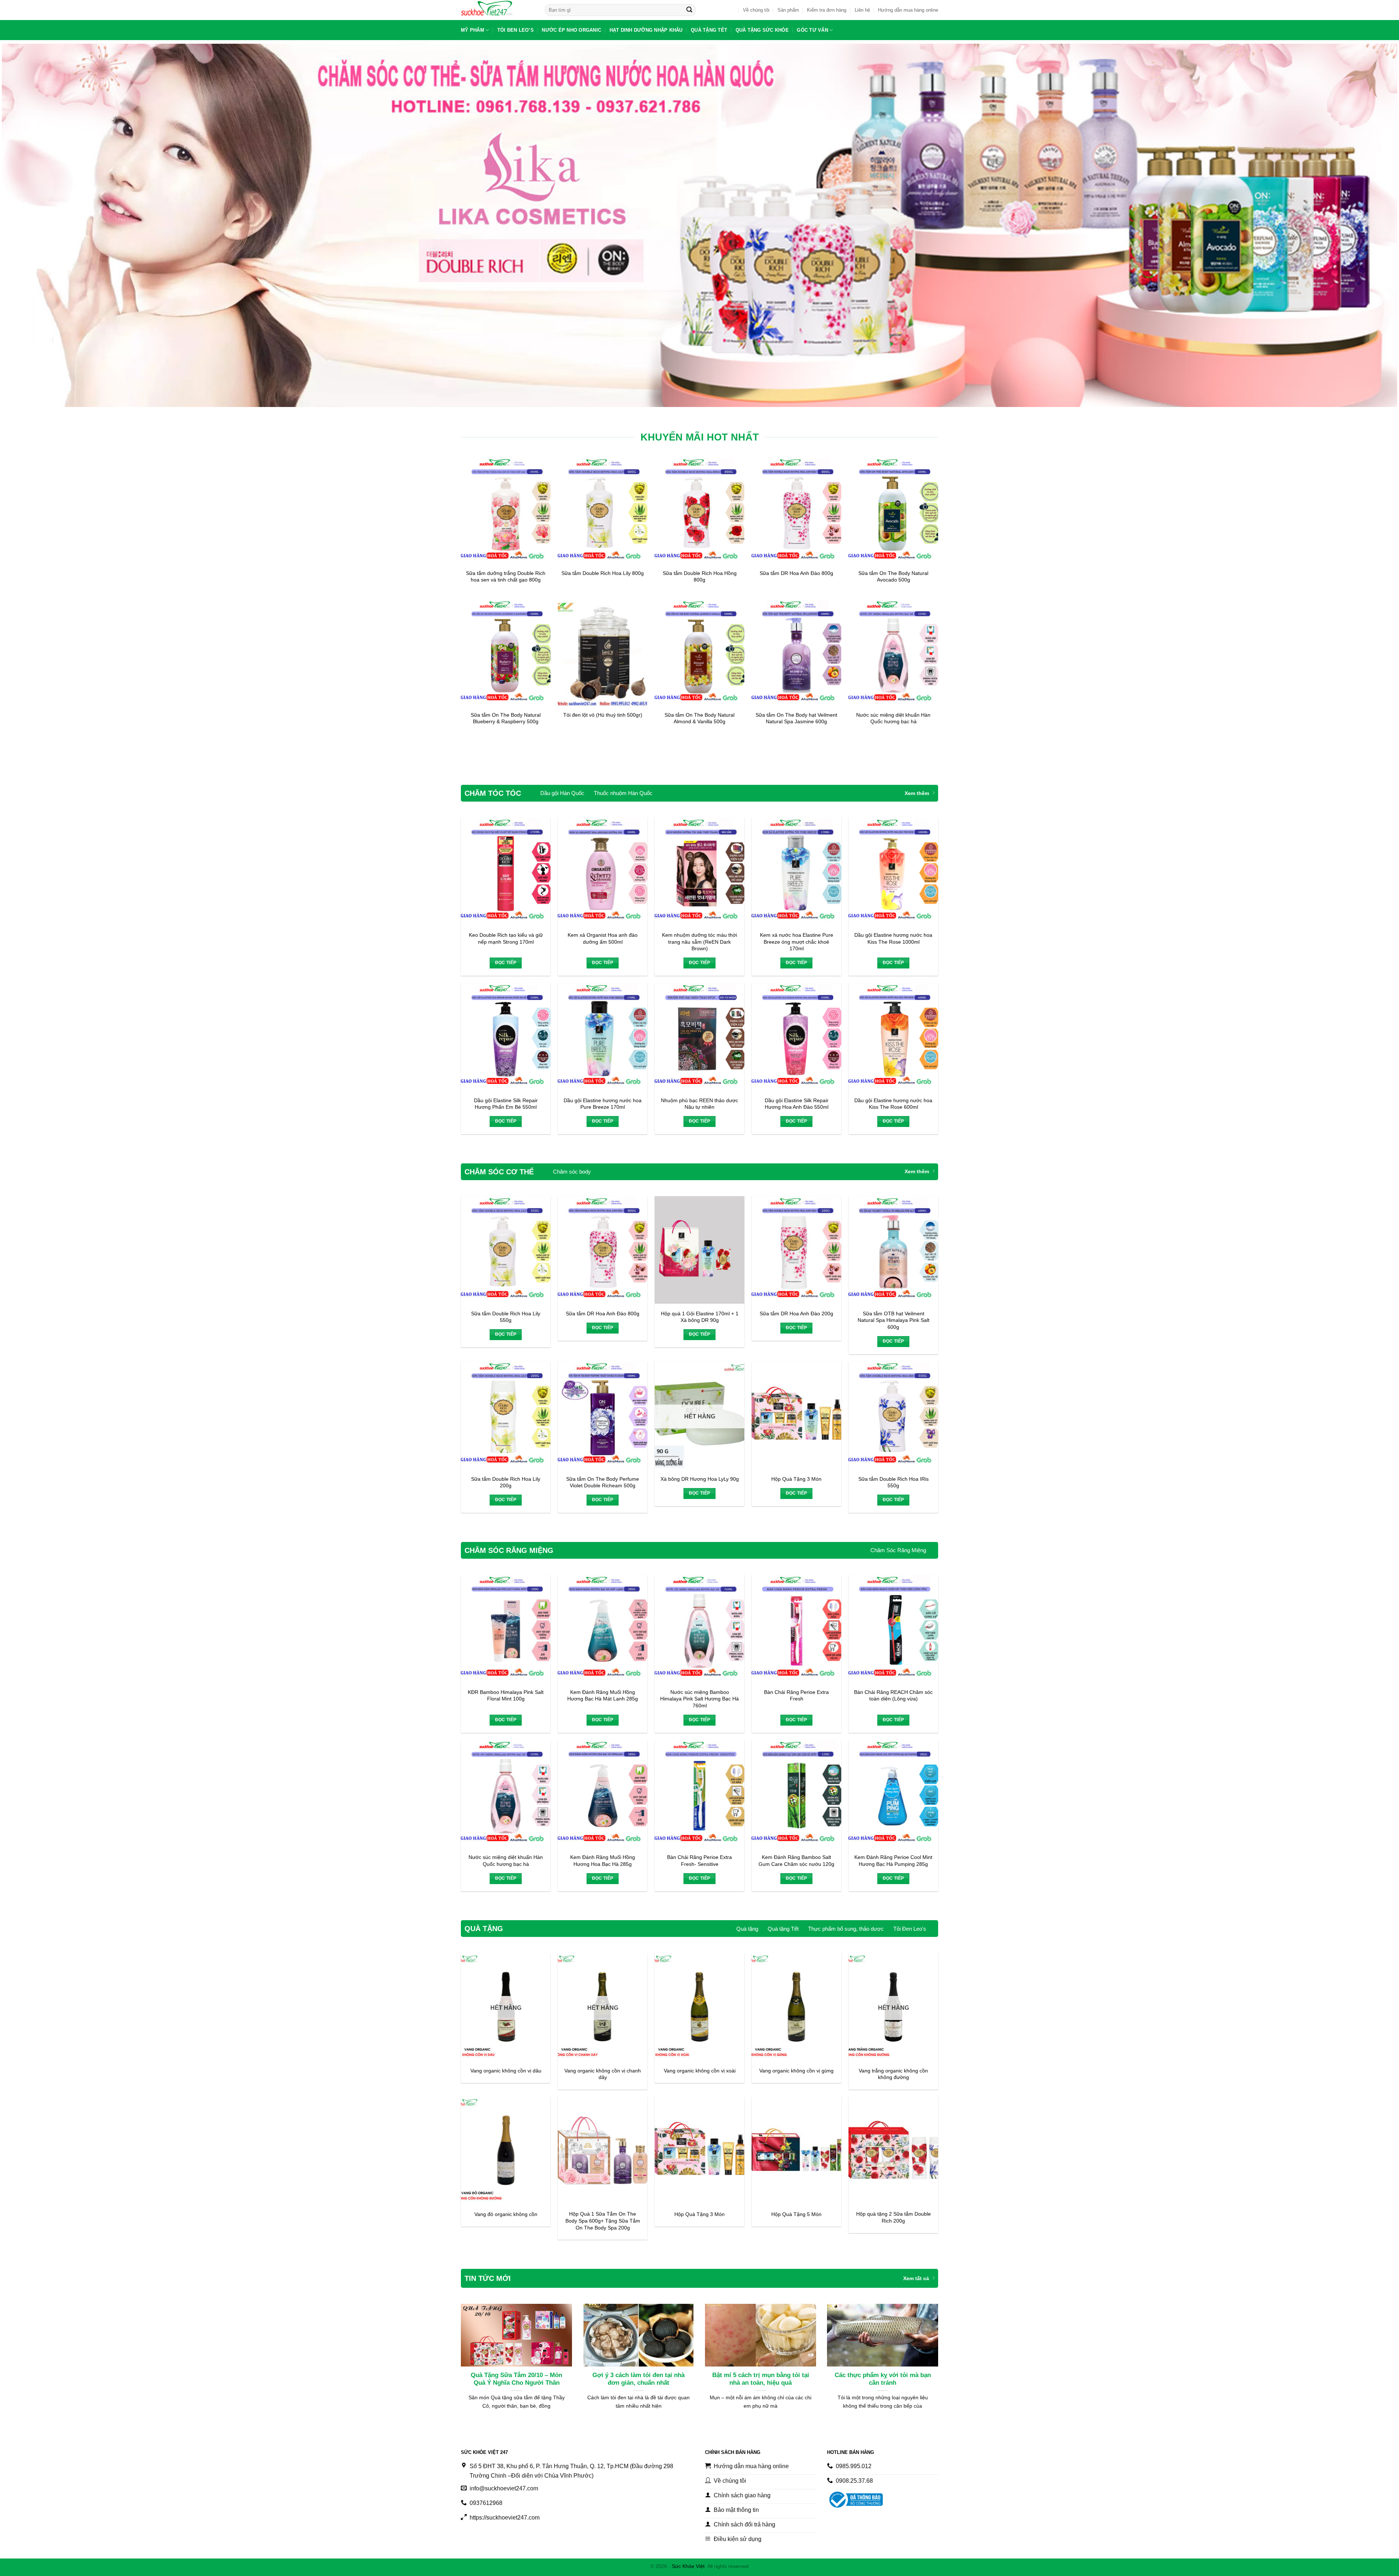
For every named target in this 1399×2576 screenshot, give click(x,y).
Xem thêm (917, 793)
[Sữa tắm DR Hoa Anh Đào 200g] (796, 1250)
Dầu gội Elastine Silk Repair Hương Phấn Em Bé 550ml (506, 1104)
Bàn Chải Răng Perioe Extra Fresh (796, 1696)
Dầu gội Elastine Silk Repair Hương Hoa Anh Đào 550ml (797, 1104)
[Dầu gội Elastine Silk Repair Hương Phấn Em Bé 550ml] (506, 1037)
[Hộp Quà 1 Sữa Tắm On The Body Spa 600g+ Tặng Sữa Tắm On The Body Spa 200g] (603, 2150)
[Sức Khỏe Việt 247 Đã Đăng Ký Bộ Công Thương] (855, 2500)
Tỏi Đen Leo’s (516, 30)
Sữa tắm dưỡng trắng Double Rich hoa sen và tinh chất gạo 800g (506, 577)
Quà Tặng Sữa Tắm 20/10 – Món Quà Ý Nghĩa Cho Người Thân (516, 2379)
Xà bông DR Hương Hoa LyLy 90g (700, 1479)
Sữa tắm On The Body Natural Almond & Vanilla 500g (699, 718)
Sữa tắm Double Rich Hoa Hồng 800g (700, 577)
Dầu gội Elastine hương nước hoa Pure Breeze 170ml (603, 1104)
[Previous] (474, 2342)
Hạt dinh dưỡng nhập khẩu (646, 30)
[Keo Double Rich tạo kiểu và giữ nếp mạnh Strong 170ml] (506, 871)
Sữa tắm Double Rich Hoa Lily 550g (506, 1317)
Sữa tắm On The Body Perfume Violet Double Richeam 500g (603, 1482)
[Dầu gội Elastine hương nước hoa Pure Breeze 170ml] (603, 1037)
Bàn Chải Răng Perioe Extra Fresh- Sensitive (699, 1861)
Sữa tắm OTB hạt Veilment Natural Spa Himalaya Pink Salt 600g (894, 1320)
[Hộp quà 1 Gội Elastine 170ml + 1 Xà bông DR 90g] (699, 1250)
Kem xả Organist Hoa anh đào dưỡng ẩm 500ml (603, 938)
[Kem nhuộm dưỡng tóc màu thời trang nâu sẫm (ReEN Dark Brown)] (699, 871)
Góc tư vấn (812, 30)
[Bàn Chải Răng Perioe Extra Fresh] (796, 1628)
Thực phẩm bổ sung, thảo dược (846, 1929)
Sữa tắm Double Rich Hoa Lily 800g (603, 573)
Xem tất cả (916, 2278)
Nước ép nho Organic (571, 30)
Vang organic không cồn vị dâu (506, 2071)
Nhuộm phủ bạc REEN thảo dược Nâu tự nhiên (699, 1104)
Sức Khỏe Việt (688, 2566)
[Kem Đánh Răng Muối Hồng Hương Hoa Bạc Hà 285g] (603, 1794)
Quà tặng (747, 1929)
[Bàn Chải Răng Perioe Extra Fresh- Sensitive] (699, 1794)
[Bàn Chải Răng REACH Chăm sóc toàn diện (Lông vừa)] (893, 1628)
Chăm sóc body (572, 1172)
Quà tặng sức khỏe (762, 30)
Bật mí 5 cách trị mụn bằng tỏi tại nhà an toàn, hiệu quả (761, 2379)
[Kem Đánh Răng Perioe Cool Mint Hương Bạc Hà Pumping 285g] (893, 1794)
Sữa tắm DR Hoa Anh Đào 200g (796, 1314)
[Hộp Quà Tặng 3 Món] (796, 1415)
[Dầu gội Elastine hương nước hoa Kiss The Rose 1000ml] (893, 871)
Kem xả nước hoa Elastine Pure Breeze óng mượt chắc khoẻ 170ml (797, 942)
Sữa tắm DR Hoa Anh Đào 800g (796, 573)
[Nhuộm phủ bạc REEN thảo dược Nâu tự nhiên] (699, 1037)
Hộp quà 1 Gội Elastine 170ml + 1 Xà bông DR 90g (700, 1317)
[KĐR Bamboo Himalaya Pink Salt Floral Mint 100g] (506, 1628)
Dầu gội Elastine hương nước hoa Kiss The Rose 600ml (893, 1104)
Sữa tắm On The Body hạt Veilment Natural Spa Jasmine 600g (796, 718)
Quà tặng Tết (709, 30)
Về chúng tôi (756, 10)
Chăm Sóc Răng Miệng (898, 1550)
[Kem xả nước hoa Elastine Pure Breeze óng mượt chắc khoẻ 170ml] (796, 871)
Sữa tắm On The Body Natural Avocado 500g (893, 577)
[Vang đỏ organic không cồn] (506, 2150)
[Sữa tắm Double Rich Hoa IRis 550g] (893, 1415)
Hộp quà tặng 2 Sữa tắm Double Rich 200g (894, 2217)
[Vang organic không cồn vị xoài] (699, 2007)
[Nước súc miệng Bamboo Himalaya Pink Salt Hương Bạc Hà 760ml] (699, 1628)
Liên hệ (862, 10)
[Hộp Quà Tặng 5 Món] (796, 2150)
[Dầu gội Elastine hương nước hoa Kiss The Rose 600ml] (893, 1037)
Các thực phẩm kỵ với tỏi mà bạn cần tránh (883, 2379)
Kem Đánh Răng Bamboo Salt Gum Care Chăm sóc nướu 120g (796, 1861)
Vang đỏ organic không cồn (506, 2214)
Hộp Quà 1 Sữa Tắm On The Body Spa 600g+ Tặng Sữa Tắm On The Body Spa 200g (603, 2221)
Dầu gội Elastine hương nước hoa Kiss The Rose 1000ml (893, 938)
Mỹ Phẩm (473, 30)
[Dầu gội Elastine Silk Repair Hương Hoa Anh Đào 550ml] (796, 1037)
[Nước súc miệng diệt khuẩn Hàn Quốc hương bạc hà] (506, 1794)
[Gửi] (689, 10)
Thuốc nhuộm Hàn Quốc (623, 793)
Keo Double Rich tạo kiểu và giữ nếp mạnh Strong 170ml (506, 938)
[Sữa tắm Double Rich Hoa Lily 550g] (506, 1250)
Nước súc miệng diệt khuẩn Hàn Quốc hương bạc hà (893, 718)
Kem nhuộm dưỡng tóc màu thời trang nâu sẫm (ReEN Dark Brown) (699, 942)
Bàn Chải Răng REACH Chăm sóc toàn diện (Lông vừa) (893, 1696)
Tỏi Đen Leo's (910, 1929)
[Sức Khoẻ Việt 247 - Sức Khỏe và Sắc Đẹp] (497, 10)
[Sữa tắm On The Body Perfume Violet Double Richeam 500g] (603, 1415)
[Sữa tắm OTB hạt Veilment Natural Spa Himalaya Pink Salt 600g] (893, 1250)
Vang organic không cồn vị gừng (796, 2071)
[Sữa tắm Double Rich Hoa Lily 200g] (506, 1415)
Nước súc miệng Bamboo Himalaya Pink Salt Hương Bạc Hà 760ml (699, 1699)
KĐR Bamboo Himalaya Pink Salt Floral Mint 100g (506, 1696)
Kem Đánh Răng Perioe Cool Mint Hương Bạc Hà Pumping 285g (893, 1861)
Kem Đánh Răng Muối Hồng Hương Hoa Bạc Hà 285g (603, 1861)
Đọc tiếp (506, 963)
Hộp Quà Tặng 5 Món (796, 2214)
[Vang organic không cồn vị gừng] (796, 2007)
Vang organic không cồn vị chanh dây (603, 2074)
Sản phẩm (788, 10)
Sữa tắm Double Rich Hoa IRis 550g (894, 1482)
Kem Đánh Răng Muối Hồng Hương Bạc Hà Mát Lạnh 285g (603, 1696)
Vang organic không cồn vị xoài (700, 2071)
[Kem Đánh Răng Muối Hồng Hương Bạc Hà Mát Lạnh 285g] (603, 1628)
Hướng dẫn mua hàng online (908, 10)
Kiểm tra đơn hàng (827, 10)
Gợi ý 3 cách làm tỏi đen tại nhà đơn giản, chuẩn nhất (638, 2379)
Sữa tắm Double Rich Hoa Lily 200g (506, 1482)
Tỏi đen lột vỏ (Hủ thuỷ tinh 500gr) (603, 715)
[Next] (925, 2342)
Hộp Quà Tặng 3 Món (796, 1479)
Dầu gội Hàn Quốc (562, 793)
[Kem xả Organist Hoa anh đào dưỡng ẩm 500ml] (603, 871)
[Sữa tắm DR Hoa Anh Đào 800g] (603, 1250)
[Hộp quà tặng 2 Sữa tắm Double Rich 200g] (893, 2150)
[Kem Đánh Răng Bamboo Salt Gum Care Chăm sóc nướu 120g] (796, 1794)
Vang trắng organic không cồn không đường (893, 2074)
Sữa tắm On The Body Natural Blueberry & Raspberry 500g (506, 718)
